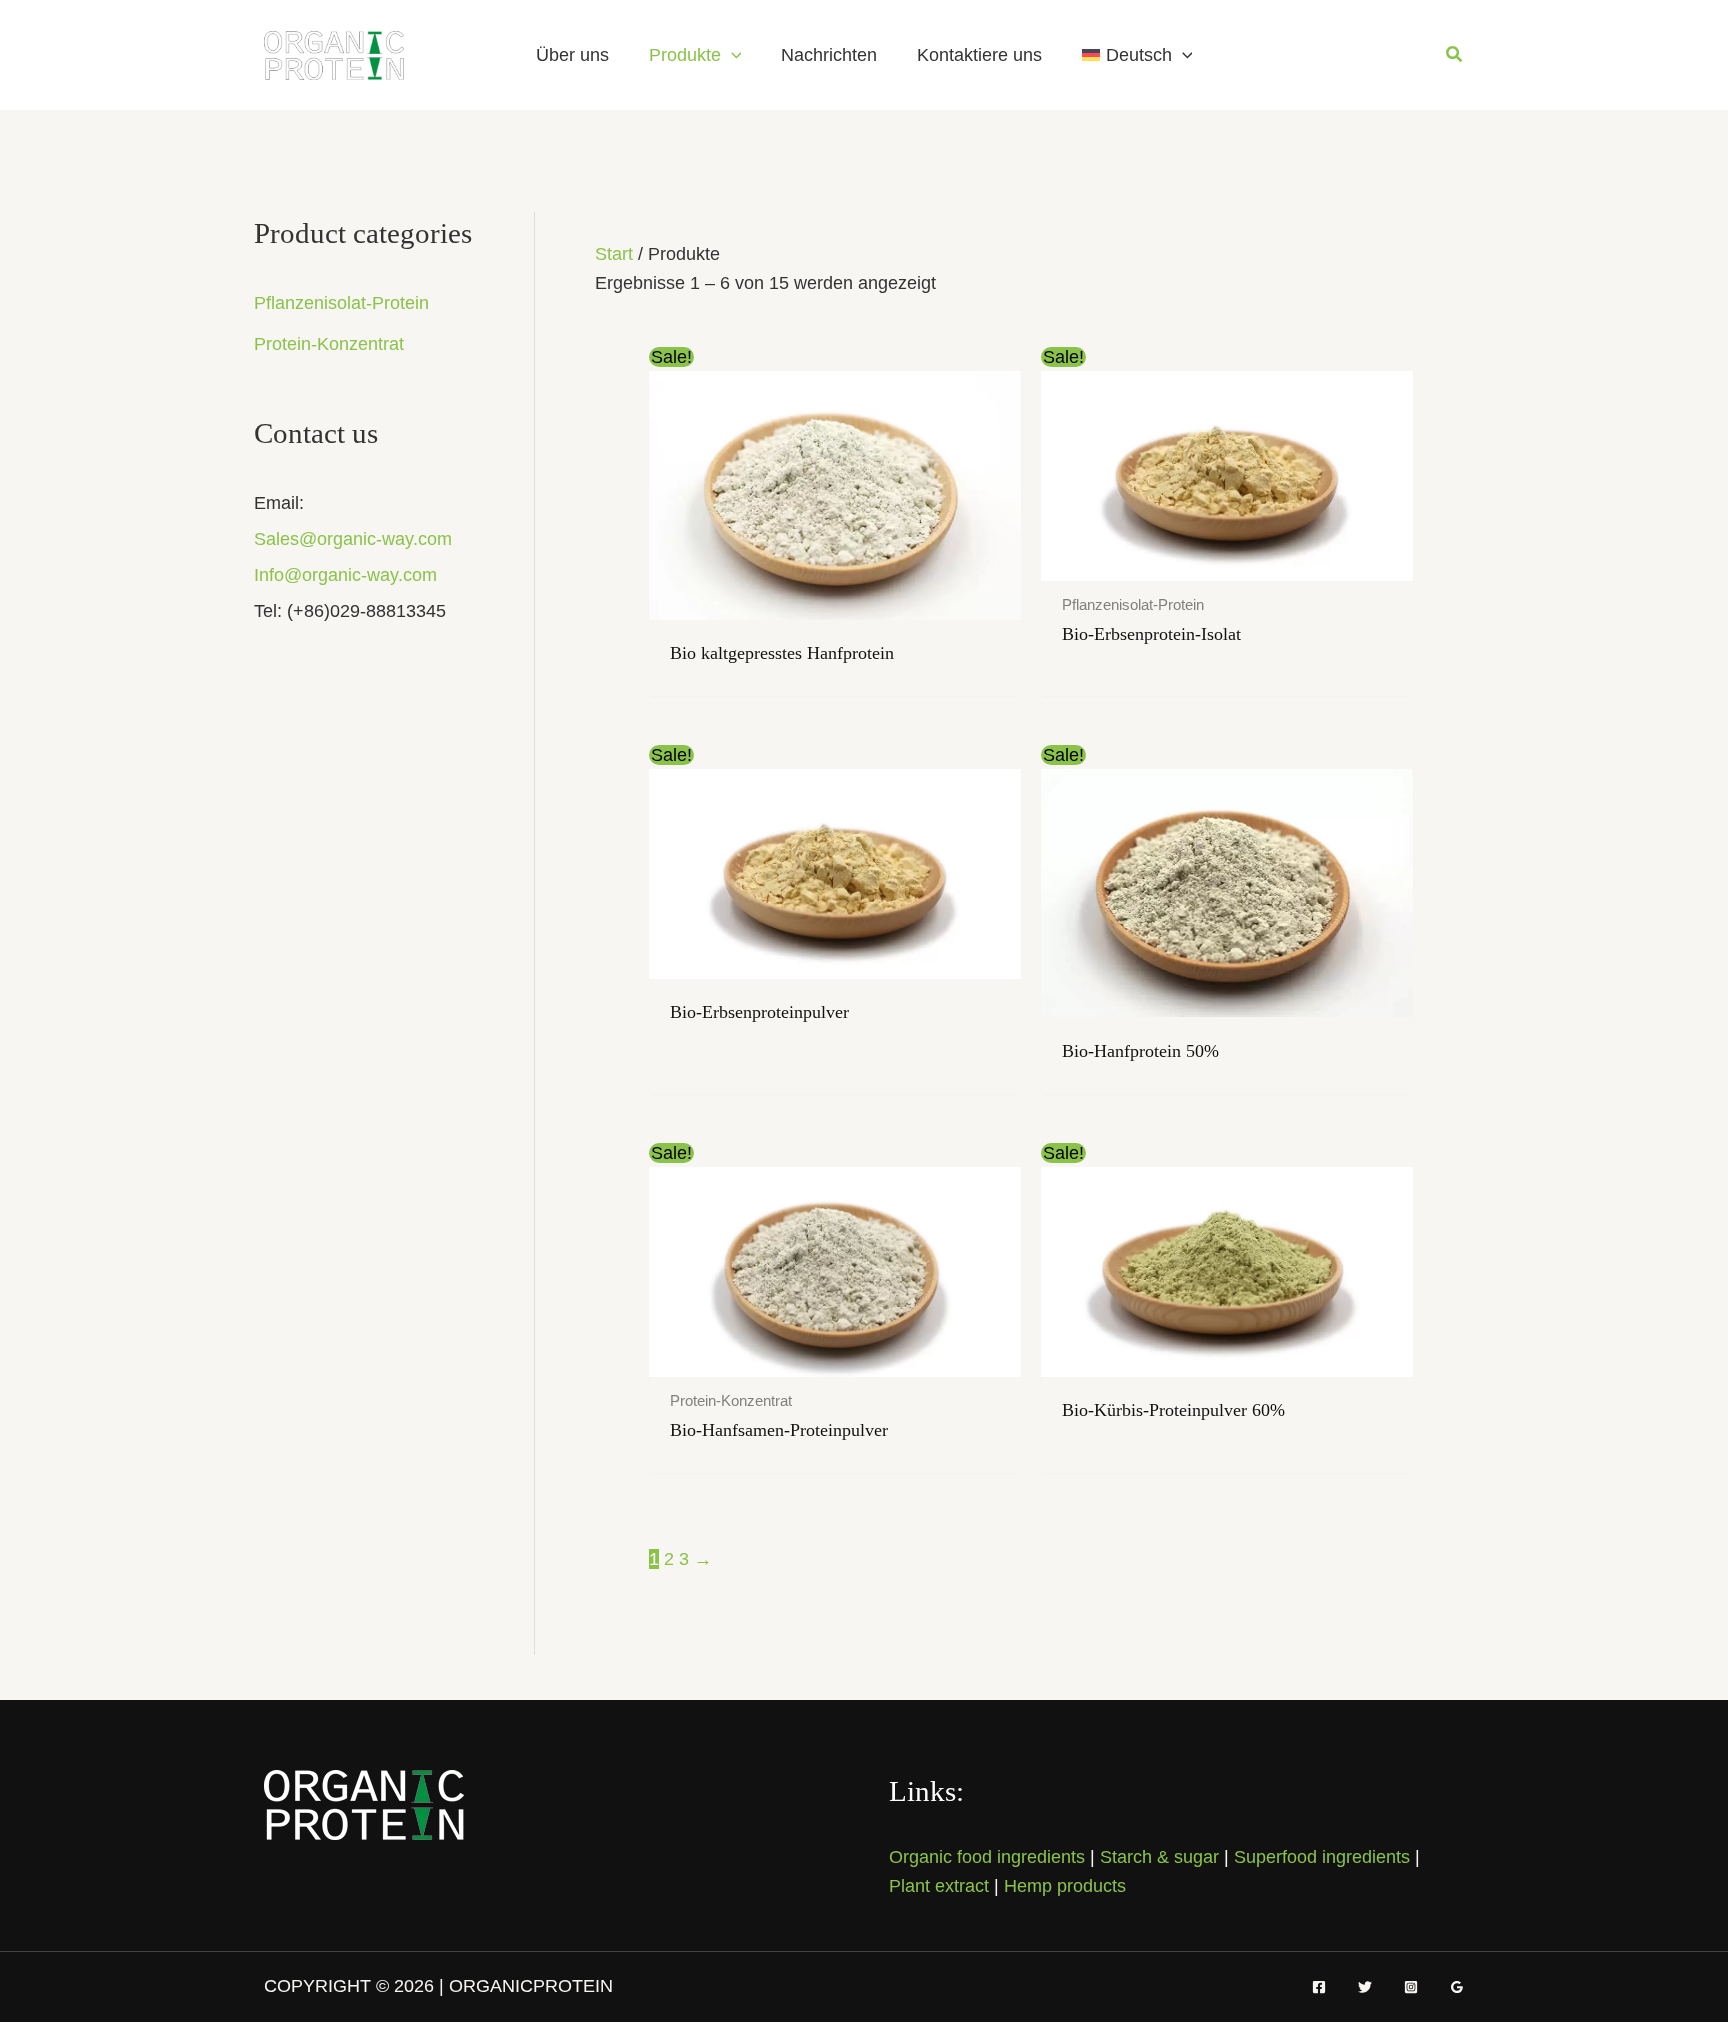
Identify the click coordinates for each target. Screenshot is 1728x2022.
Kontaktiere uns (979, 55)
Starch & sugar (1159, 1857)
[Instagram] (1411, 1987)
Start (614, 254)
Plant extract (939, 1886)
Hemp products (1065, 1886)
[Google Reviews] (1457, 1987)
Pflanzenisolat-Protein (341, 303)
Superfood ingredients (1322, 1857)
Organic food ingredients (987, 1857)
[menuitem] (1137, 55)
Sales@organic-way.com (353, 539)
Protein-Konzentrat (329, 344)
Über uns (572, 55)
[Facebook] (1319, 1987)
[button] (731, 55)
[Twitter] (1365, 1987)
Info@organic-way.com (345, 575)
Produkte (685, 55)
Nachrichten (829, 55)
